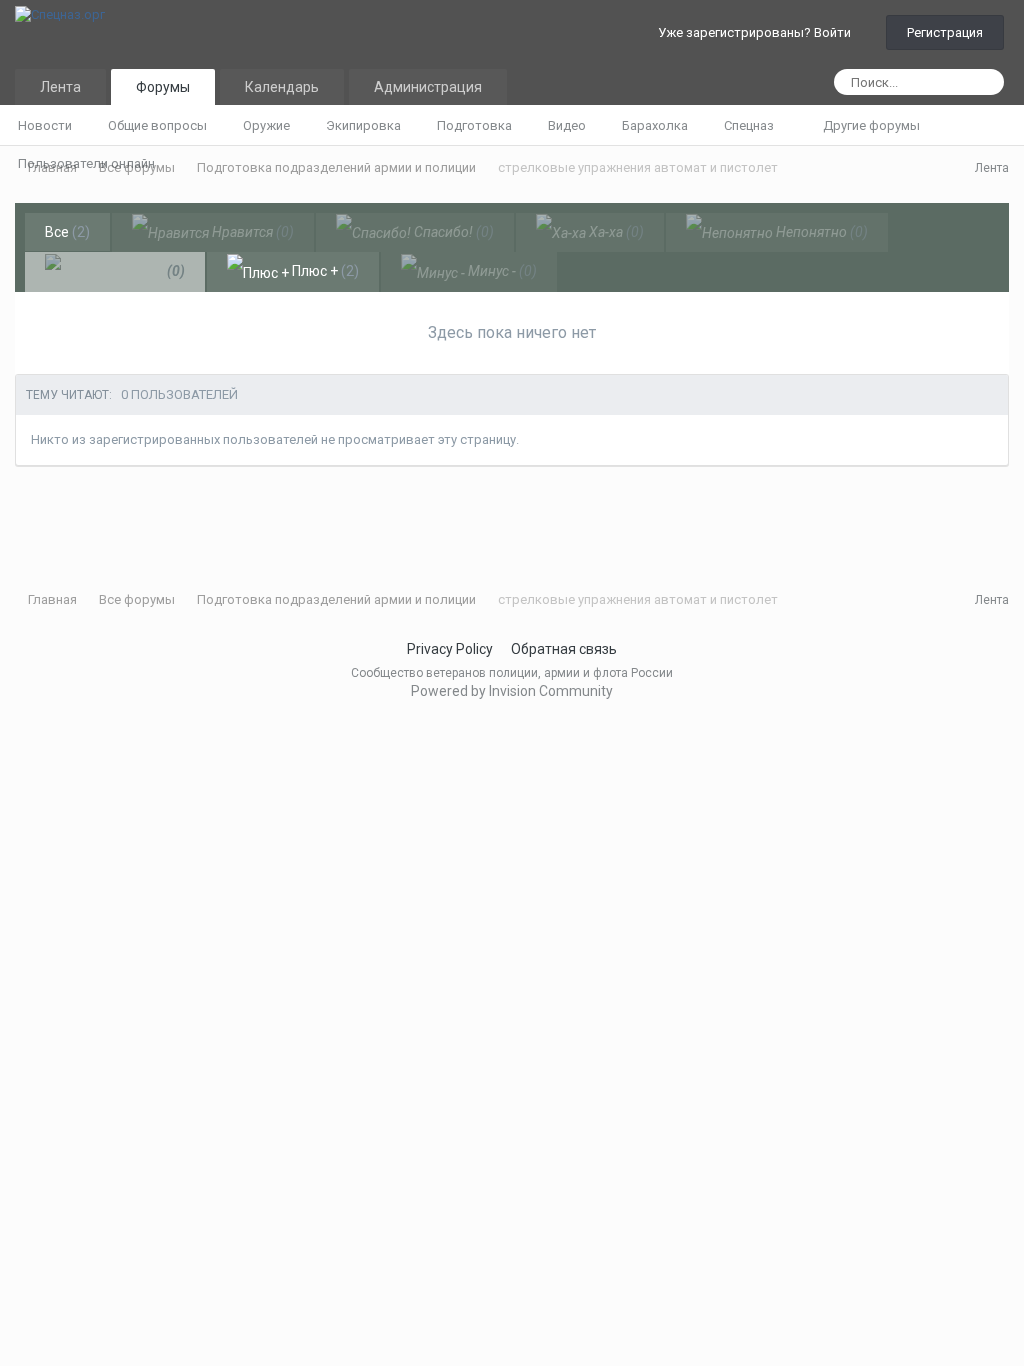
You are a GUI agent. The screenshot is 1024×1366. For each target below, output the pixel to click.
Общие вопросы (157, 125)
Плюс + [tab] (324, 271)
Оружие (266, 125)
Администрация (428, 87)
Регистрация (945, 32)
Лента (60, 87)
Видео (567, 125)
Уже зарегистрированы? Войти (757, 32)
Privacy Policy (450, 649)
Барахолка (655, 125)
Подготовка (474, 125)
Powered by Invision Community (512, 691)
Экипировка (363, 125)
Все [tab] (67, 232)
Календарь (282, 87)
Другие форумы (873, 125)
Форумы (163, 87)
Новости (45, 125)
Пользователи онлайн (86, 163)
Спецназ (750, 125)
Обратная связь (564, 649)
